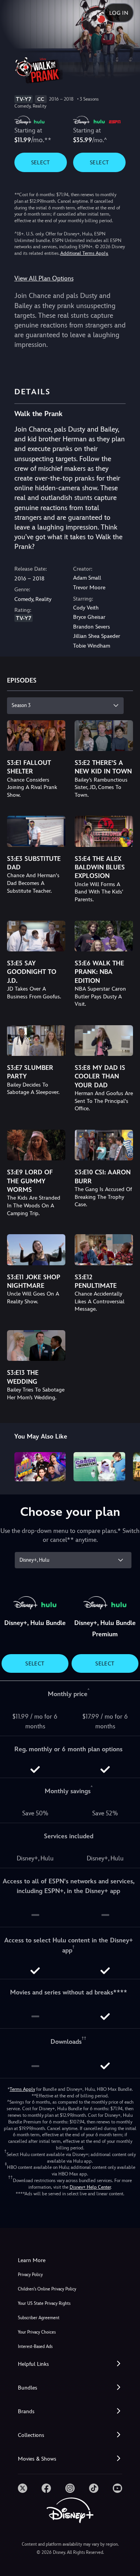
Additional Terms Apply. (84, 253)
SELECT (41, 162)
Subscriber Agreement (39, 2318)
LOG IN (119, 13)
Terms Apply (22, 2089)
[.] (23, 2488)
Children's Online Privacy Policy (47, 2289)
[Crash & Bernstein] (99, 1467)
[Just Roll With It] (40, 1467)
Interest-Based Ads (35, 2347)
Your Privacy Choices (37, 2332)
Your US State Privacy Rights (44, 2303)
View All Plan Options (44, 278)
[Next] (127, 1465)
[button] (70, 2364)
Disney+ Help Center (90, 2187)
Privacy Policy (30, 2275)
